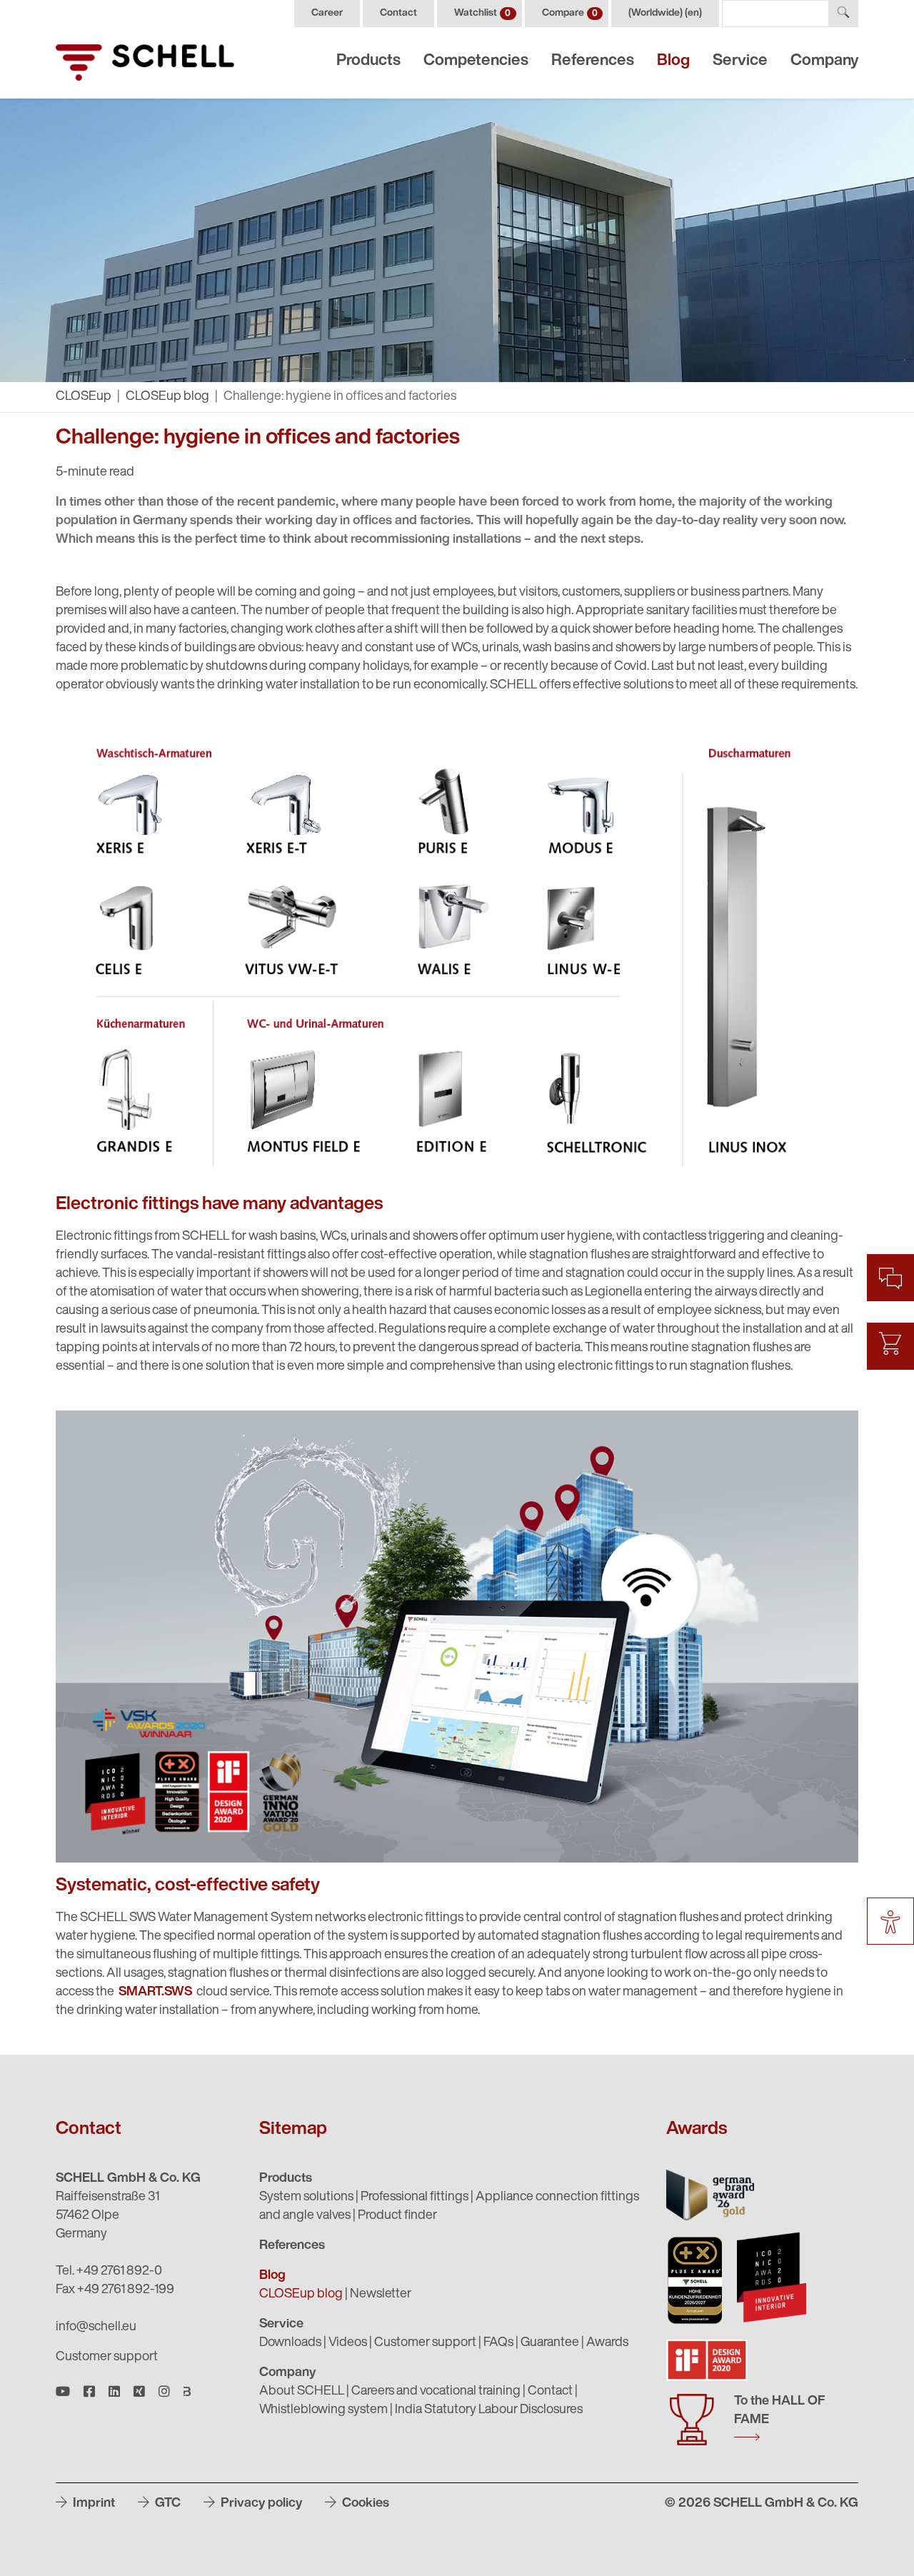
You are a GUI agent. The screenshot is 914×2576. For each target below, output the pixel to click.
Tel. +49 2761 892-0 (109, 2272)
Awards (607, 2343)
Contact (398, 13)
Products (368, 61)
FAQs (498, 2343)
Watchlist (482, 13)
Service (740, 61)
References (593, 61)
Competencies (476, 61)
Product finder (397, 2216)
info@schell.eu (96, 2327)
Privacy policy (260, 2504)
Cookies (364, 2504)
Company (824, 61)
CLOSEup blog (167, 397)
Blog (673, 61)
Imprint (92, 2504)
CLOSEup (84, 397)
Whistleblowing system (323, 2410)
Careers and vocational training (436, 2392)
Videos (348, 2343)
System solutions (306, 2197)
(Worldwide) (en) (665, 13)
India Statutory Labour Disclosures (489, 2410)
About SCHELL (302, 2392)
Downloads (290, 2343)
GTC (166, 2504)
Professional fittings (415, 2197)
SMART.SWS (155, 1993)
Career (327, 13)
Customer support (107, 2357)
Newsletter (381, 2295)
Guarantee (550, 2343)
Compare (570, 13)
